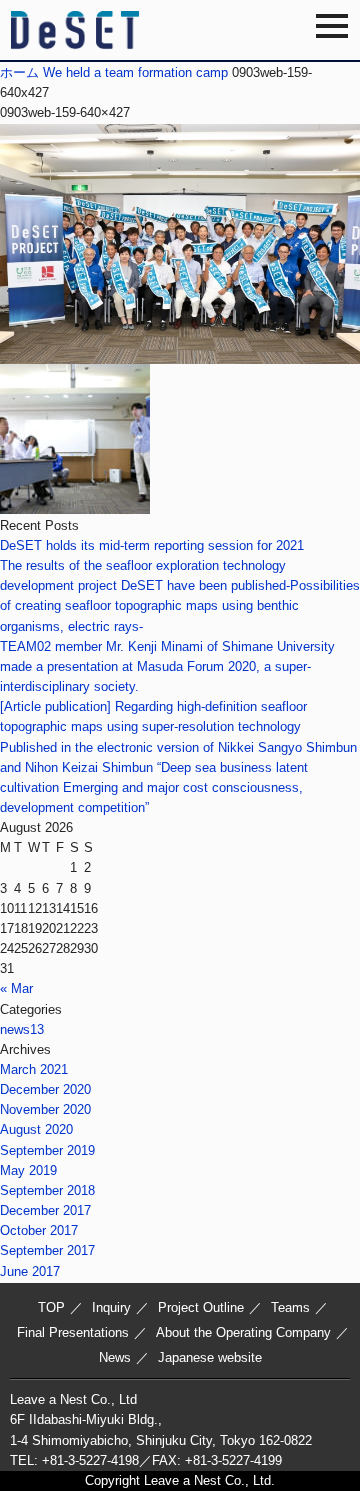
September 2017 (47, 1250)
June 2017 (30, 1271)
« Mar (16, 988)
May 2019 (28, 1170)
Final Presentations (73, 1332)
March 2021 (34, 1069)
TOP (51, 1307)
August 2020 (36, 1129)
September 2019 (47, 1150)
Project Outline (201, 1307)
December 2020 (45, 1089)
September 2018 (47, 1190)
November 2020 (45, 1109)
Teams (290, 1307)
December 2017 (45, 1210)
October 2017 (39, 1230)
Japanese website (210, 1357)
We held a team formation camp (135, 72)
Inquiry (111, 1307)
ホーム (19, 72)
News (115, 1357)
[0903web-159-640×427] (180, 353)
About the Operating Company (243, 1332)
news (22, 1029)
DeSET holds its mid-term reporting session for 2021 (152, 545)
